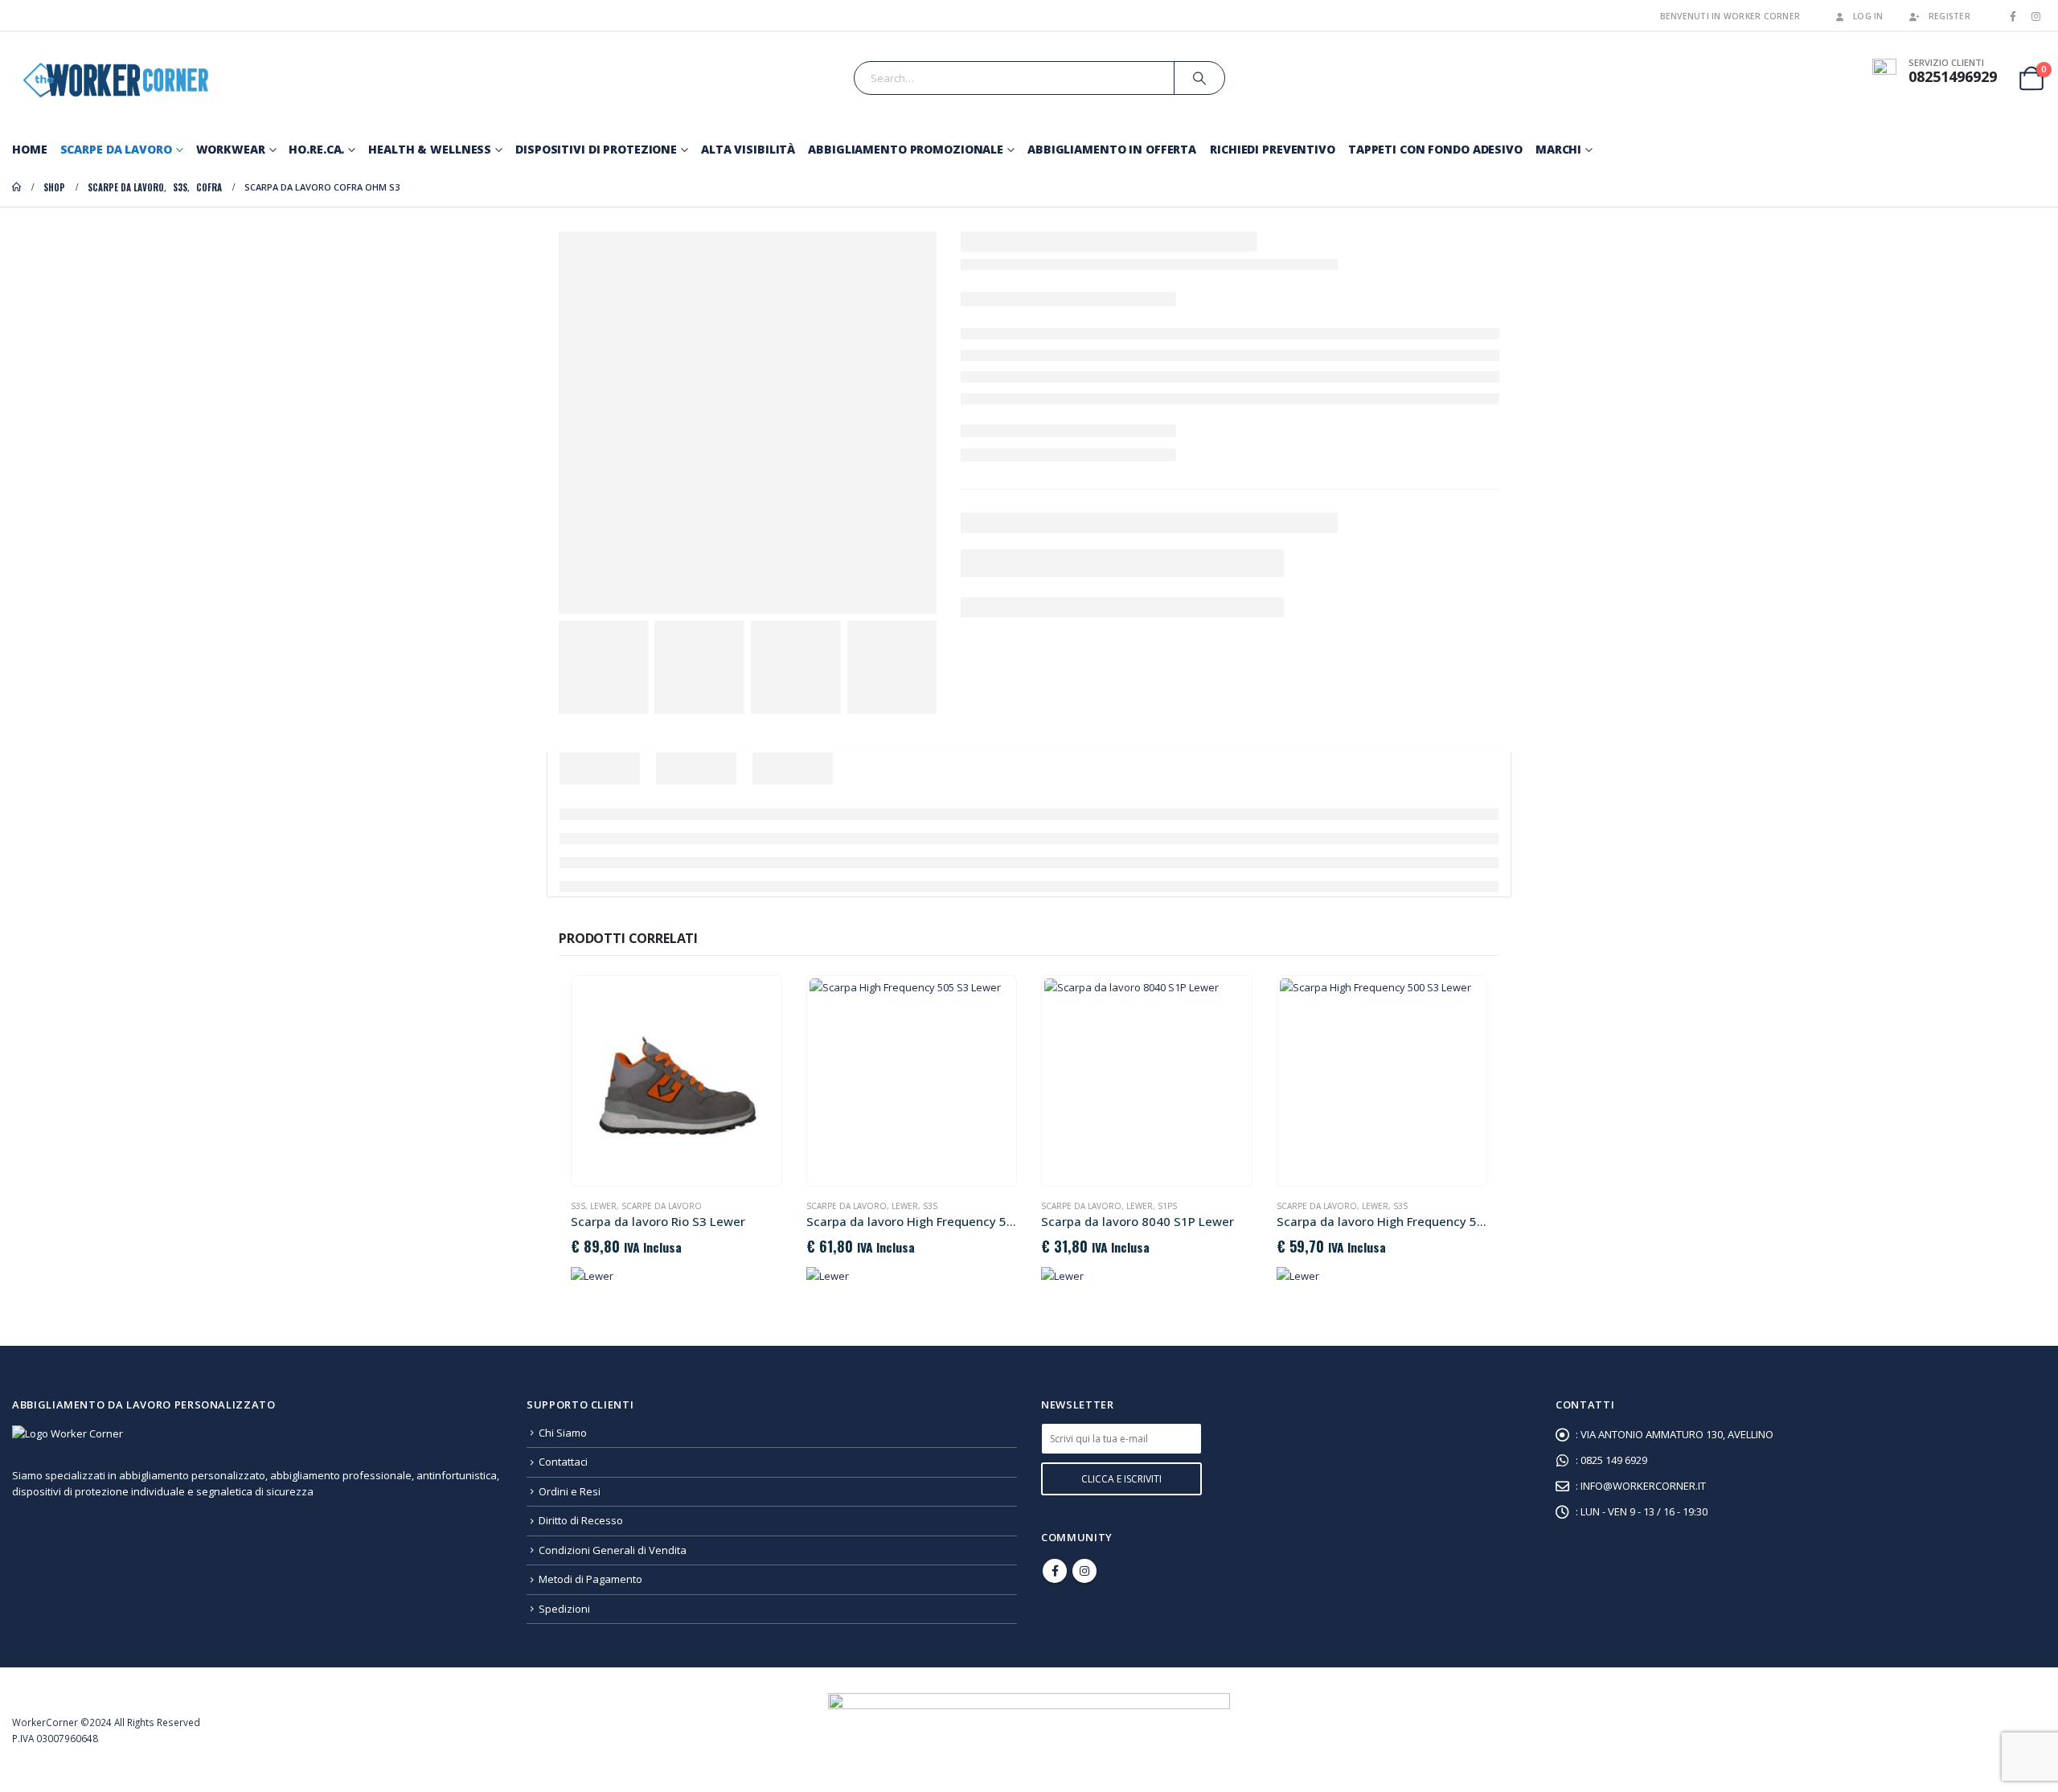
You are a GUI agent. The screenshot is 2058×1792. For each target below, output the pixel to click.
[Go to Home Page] (16, 187)
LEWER (603, 1206)
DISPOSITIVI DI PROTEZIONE (596, 149)
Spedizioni (564, 1609)
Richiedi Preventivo (1273, 149)
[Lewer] (592, 1276)
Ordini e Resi (570, 1491)
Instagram (1084, 1571)
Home (30, 149)
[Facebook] (2013, 16)
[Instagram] (2035, 16)
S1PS (1167, 1206)
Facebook (1055, 1571)
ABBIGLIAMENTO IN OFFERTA (1112, 149)
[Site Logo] (113, 79)
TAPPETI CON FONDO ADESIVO (1435, 149)
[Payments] (1029, 1728)
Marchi (1558, 149)
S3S (578, 1206)
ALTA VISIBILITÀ (748, 149)
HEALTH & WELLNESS (430, 149)
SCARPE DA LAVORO (116, 149)
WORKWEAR (231, 149)
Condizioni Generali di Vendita (613, 1550)
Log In (1868, 16)
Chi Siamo (563, 1433)
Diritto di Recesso (581, 1520)
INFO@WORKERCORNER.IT (1643, 1486)
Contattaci (563, 1462)
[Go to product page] (676, 1081)
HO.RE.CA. (316, 149)
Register (1949, 16)
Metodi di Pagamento (590, 1579)
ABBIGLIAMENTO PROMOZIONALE (906, 149)
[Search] (1199, 78)
